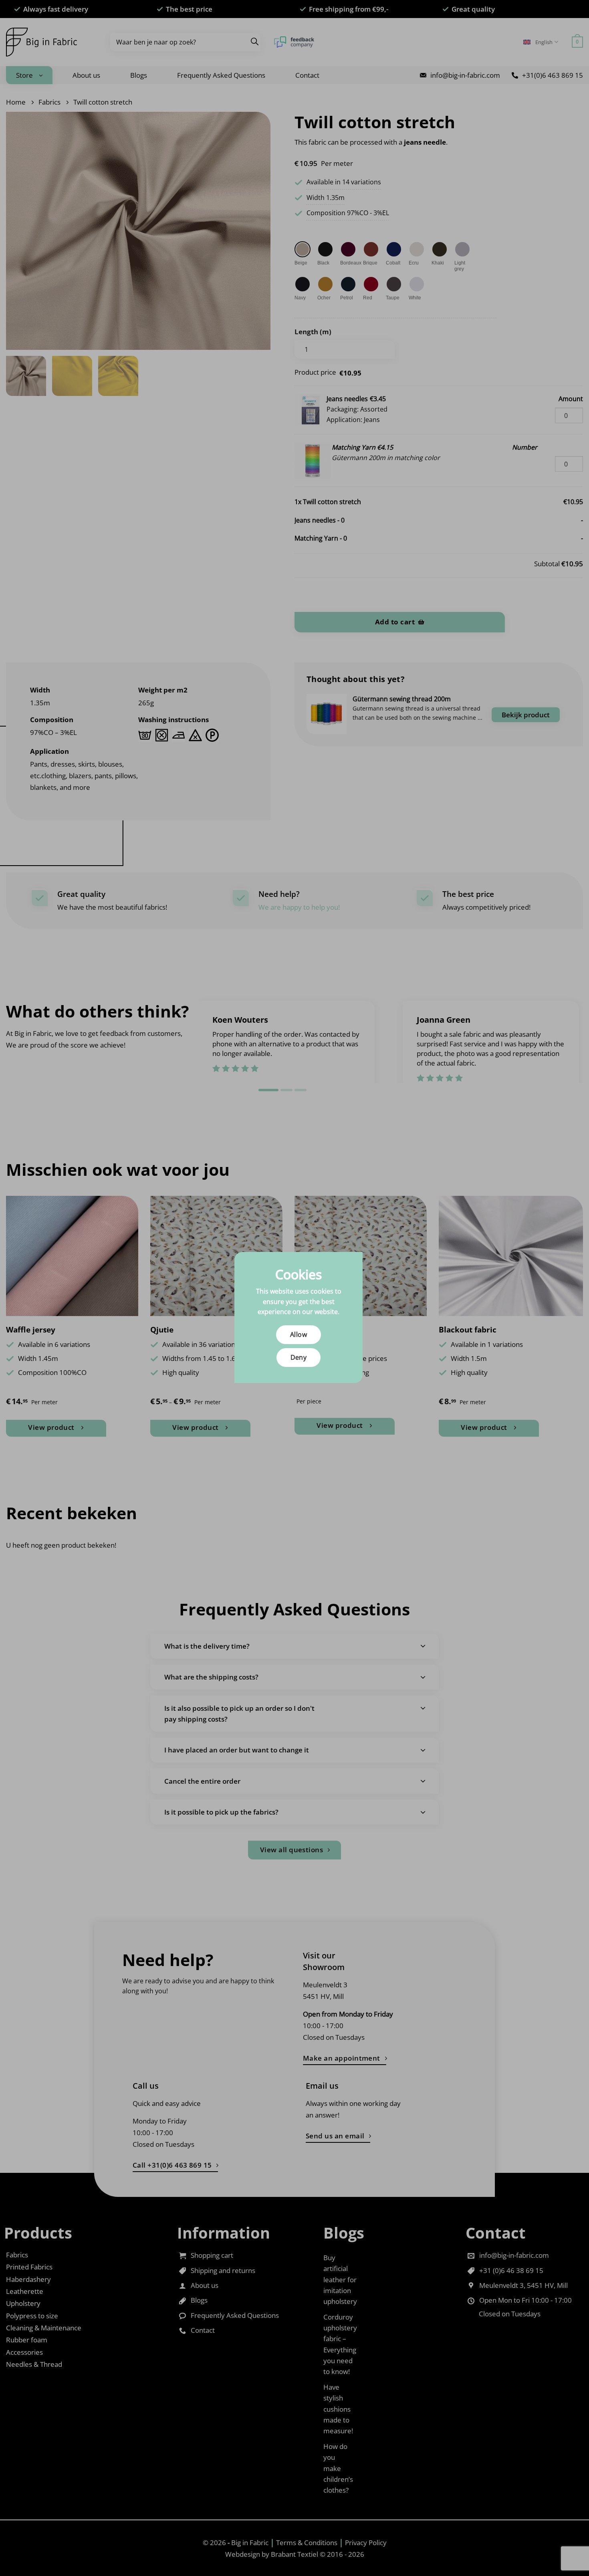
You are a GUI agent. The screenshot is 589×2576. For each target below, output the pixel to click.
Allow (299, 1334)
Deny (299, 1357)
